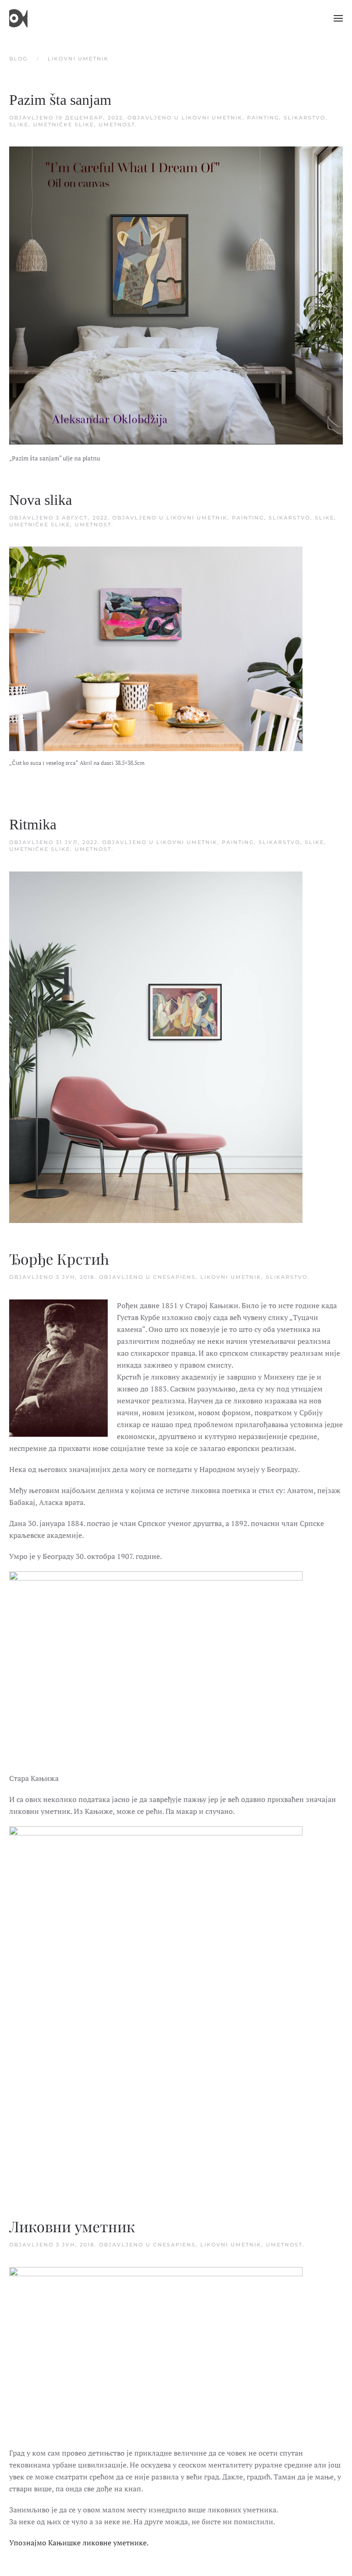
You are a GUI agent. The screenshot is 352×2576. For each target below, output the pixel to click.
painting (263, 118)
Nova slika (41, 500)
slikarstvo (305, 118)
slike (19, 124)
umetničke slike (63, 124)
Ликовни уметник (72, 2227)
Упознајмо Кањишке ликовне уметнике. (79, 2543)
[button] (338, 18)
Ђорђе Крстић (59, 1260)
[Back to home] (18, 18)
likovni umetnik (212, 118)
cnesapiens (174, 1277)
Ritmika (33, 824)
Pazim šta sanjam (60, 100)
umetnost (117, 124)
